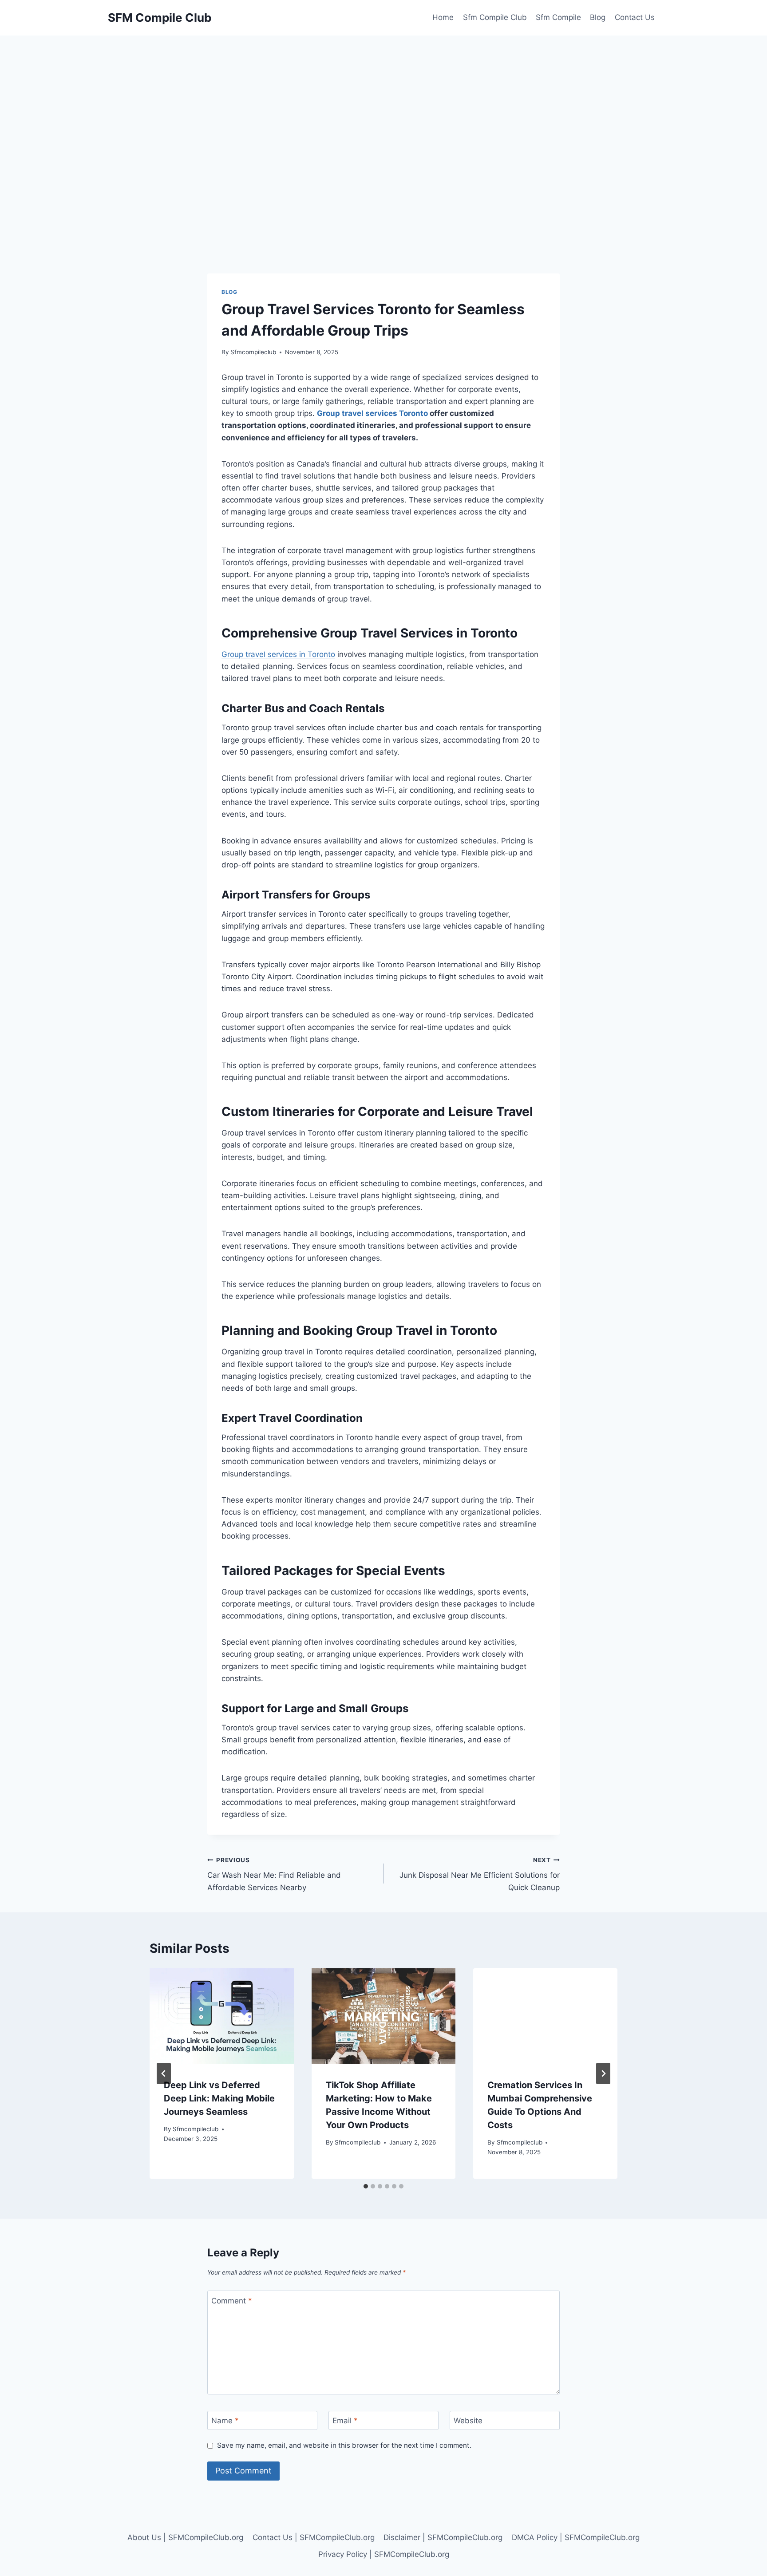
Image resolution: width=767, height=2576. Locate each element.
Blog (598, 17)
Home (443, 17)
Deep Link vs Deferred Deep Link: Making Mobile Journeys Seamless (219, 2098)
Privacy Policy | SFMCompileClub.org (384, 2554)
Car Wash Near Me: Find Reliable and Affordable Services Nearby (274, 1874)
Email (345, 2421)
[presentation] (222, 2016)
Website (468, 2421)
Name (225, 2421)
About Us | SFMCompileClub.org (185, 2537)
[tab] (366, 2186)
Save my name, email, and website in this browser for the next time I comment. (344, 2445)
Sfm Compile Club (495, 17)
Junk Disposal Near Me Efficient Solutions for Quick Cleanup (480, 1874)
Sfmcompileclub (253, 352)
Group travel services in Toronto (278, 654)
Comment (232, 2301)
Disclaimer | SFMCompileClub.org (443, 2537)
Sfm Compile (558, 17)
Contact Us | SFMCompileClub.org (314, 2537)
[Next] (603, 2073)
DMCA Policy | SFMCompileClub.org (576, 2537)
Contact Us (635, 17)
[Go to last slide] (164, 2073)
